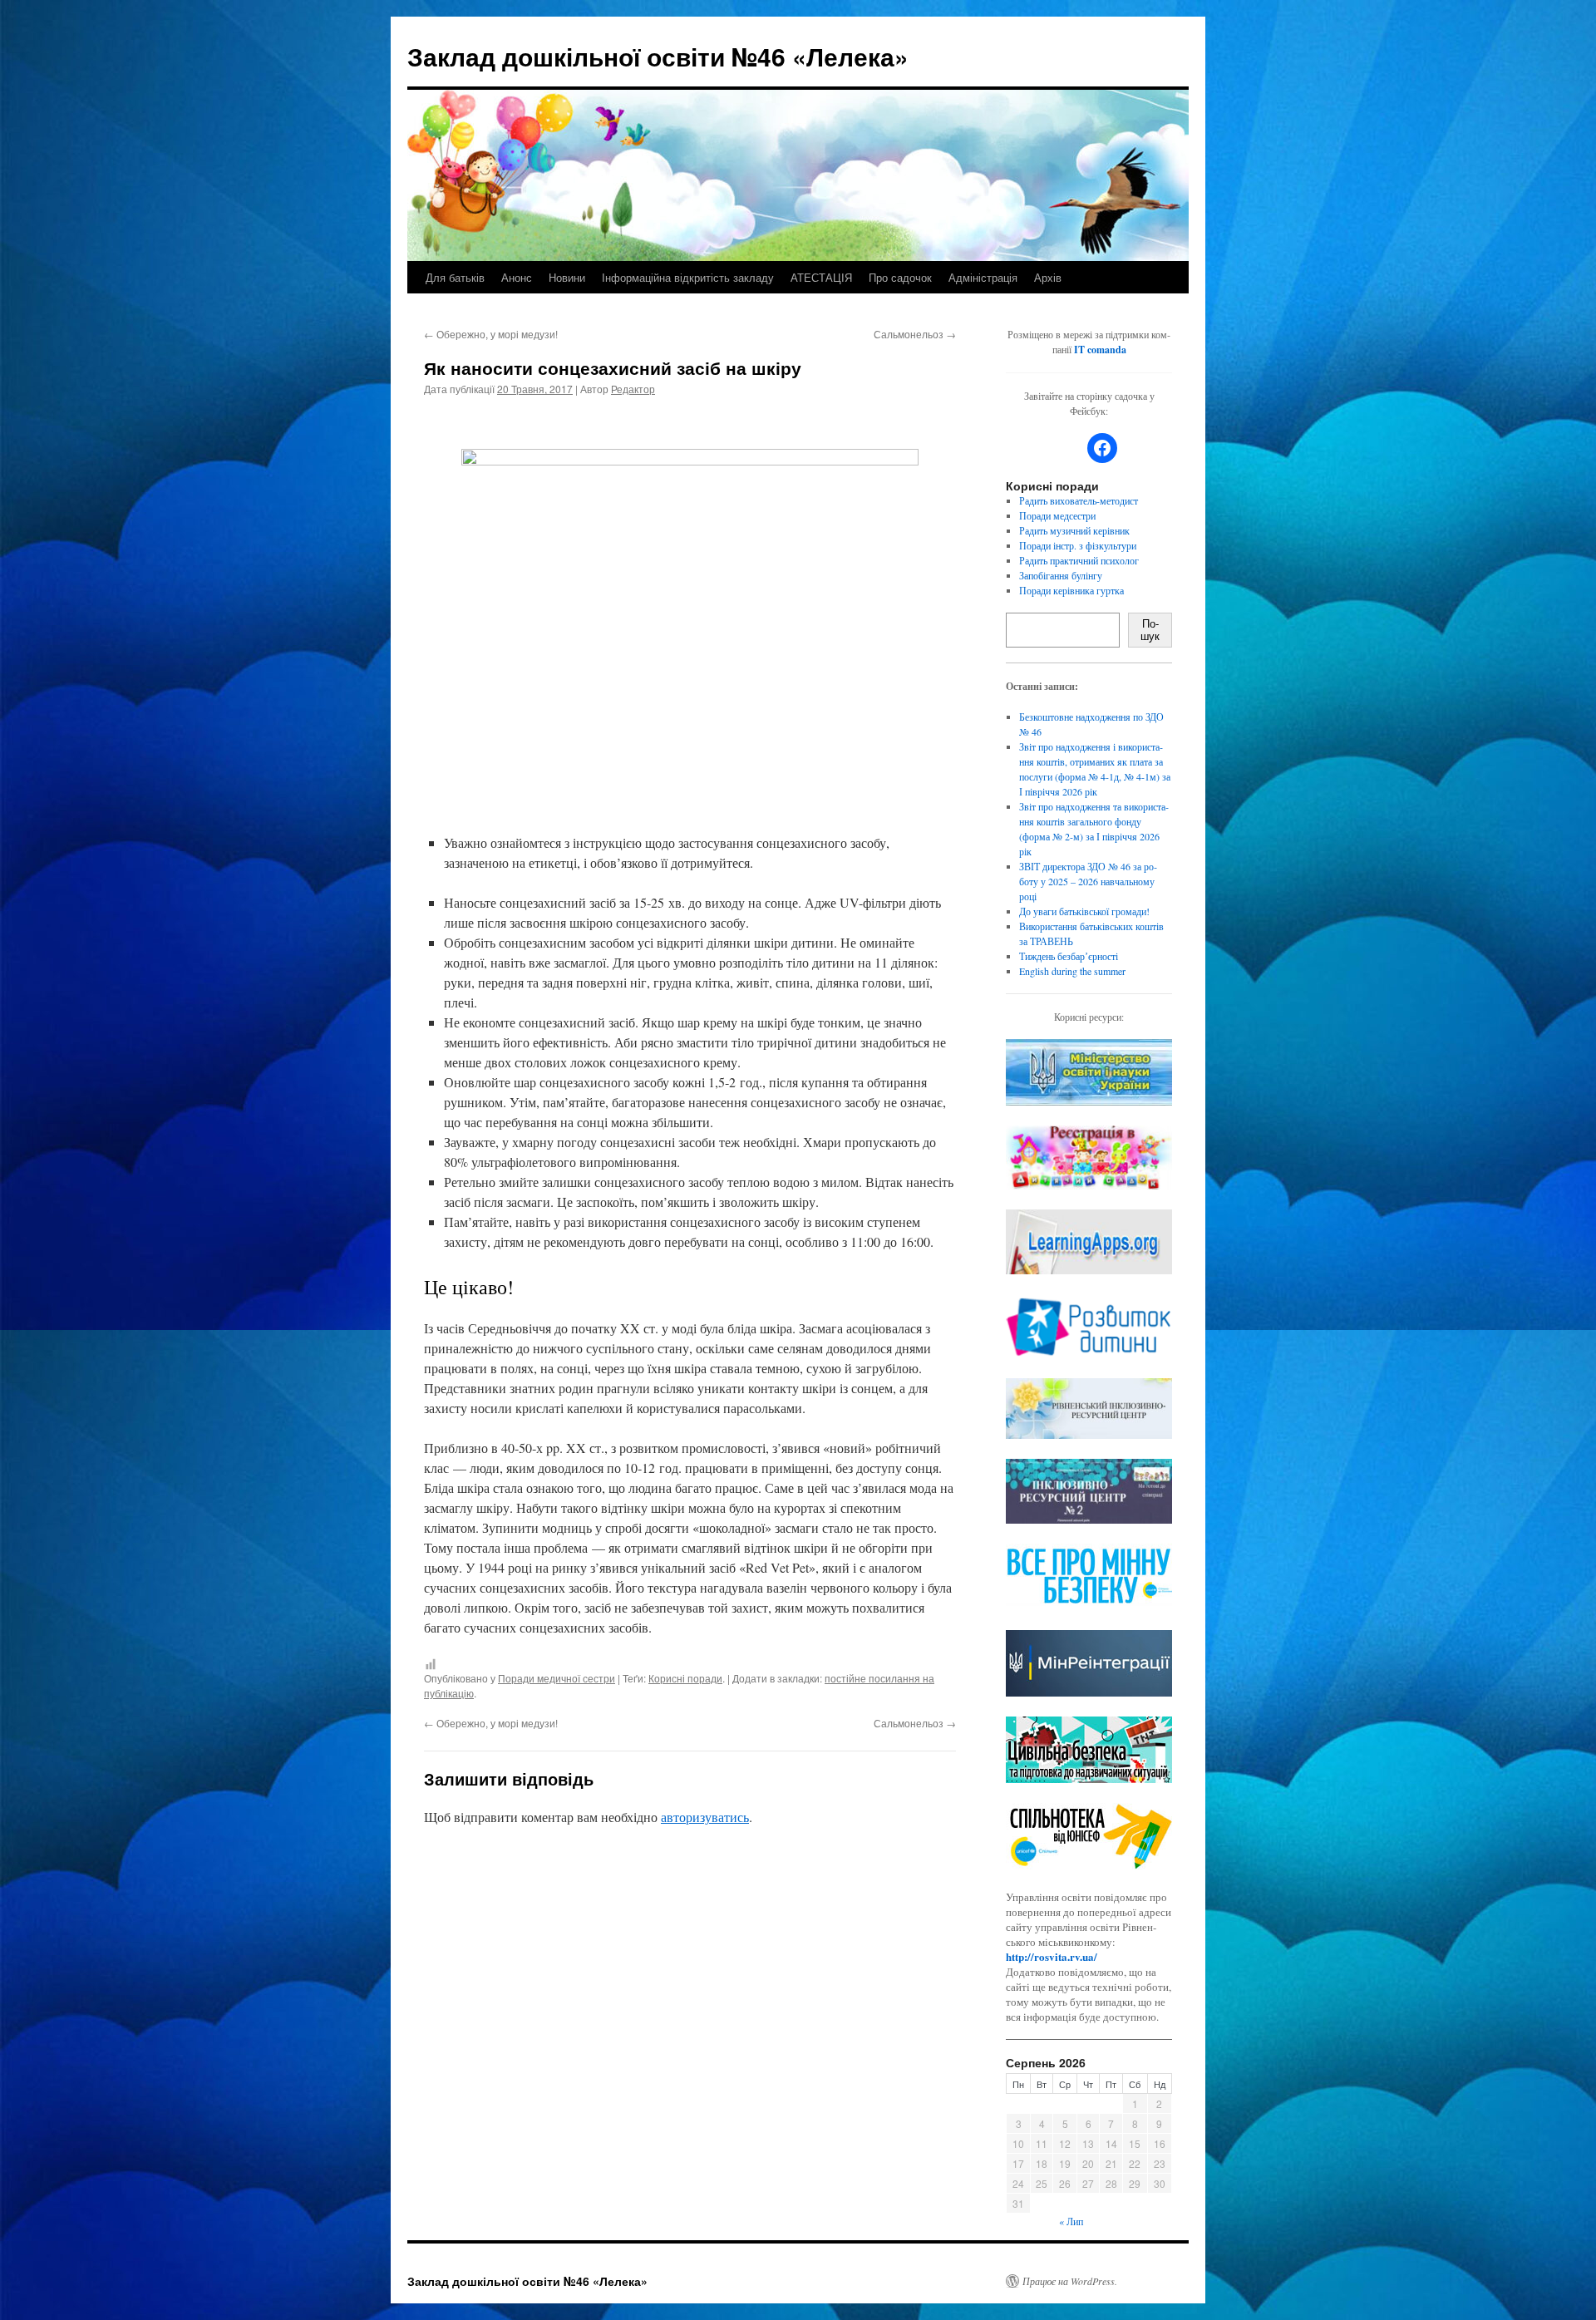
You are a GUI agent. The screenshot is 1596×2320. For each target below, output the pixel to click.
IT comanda (1100, 350)
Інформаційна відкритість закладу (688, 277)
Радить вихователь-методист (1079, 500)
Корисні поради (685, 1678)
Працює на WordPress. (1070, 2281)
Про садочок (900, 277)
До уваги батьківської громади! (1084, 911)
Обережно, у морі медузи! (491, 334)
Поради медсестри (1057, 515)
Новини (567, 277)
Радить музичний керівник (1074, 530)
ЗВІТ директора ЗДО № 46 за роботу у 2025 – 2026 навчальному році (1088, 881)
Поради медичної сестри (557, 1678)
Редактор (633, 389)
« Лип (1071, 2221)
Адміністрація (983, 277)
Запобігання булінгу (1061, 575)
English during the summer (1072, 971)
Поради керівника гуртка (1071, 590)
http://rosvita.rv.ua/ (1052, 1956)
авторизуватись (705, 1817)
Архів (1048, 277)
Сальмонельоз (915, 334)
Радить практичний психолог (1079, 560)
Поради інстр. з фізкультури (1078, 545)
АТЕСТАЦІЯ (821, 277)
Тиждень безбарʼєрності (1069, 956)
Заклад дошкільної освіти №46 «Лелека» (658, 56)
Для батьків (455, 277)
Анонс (517, 277)
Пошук (1150, 630)
